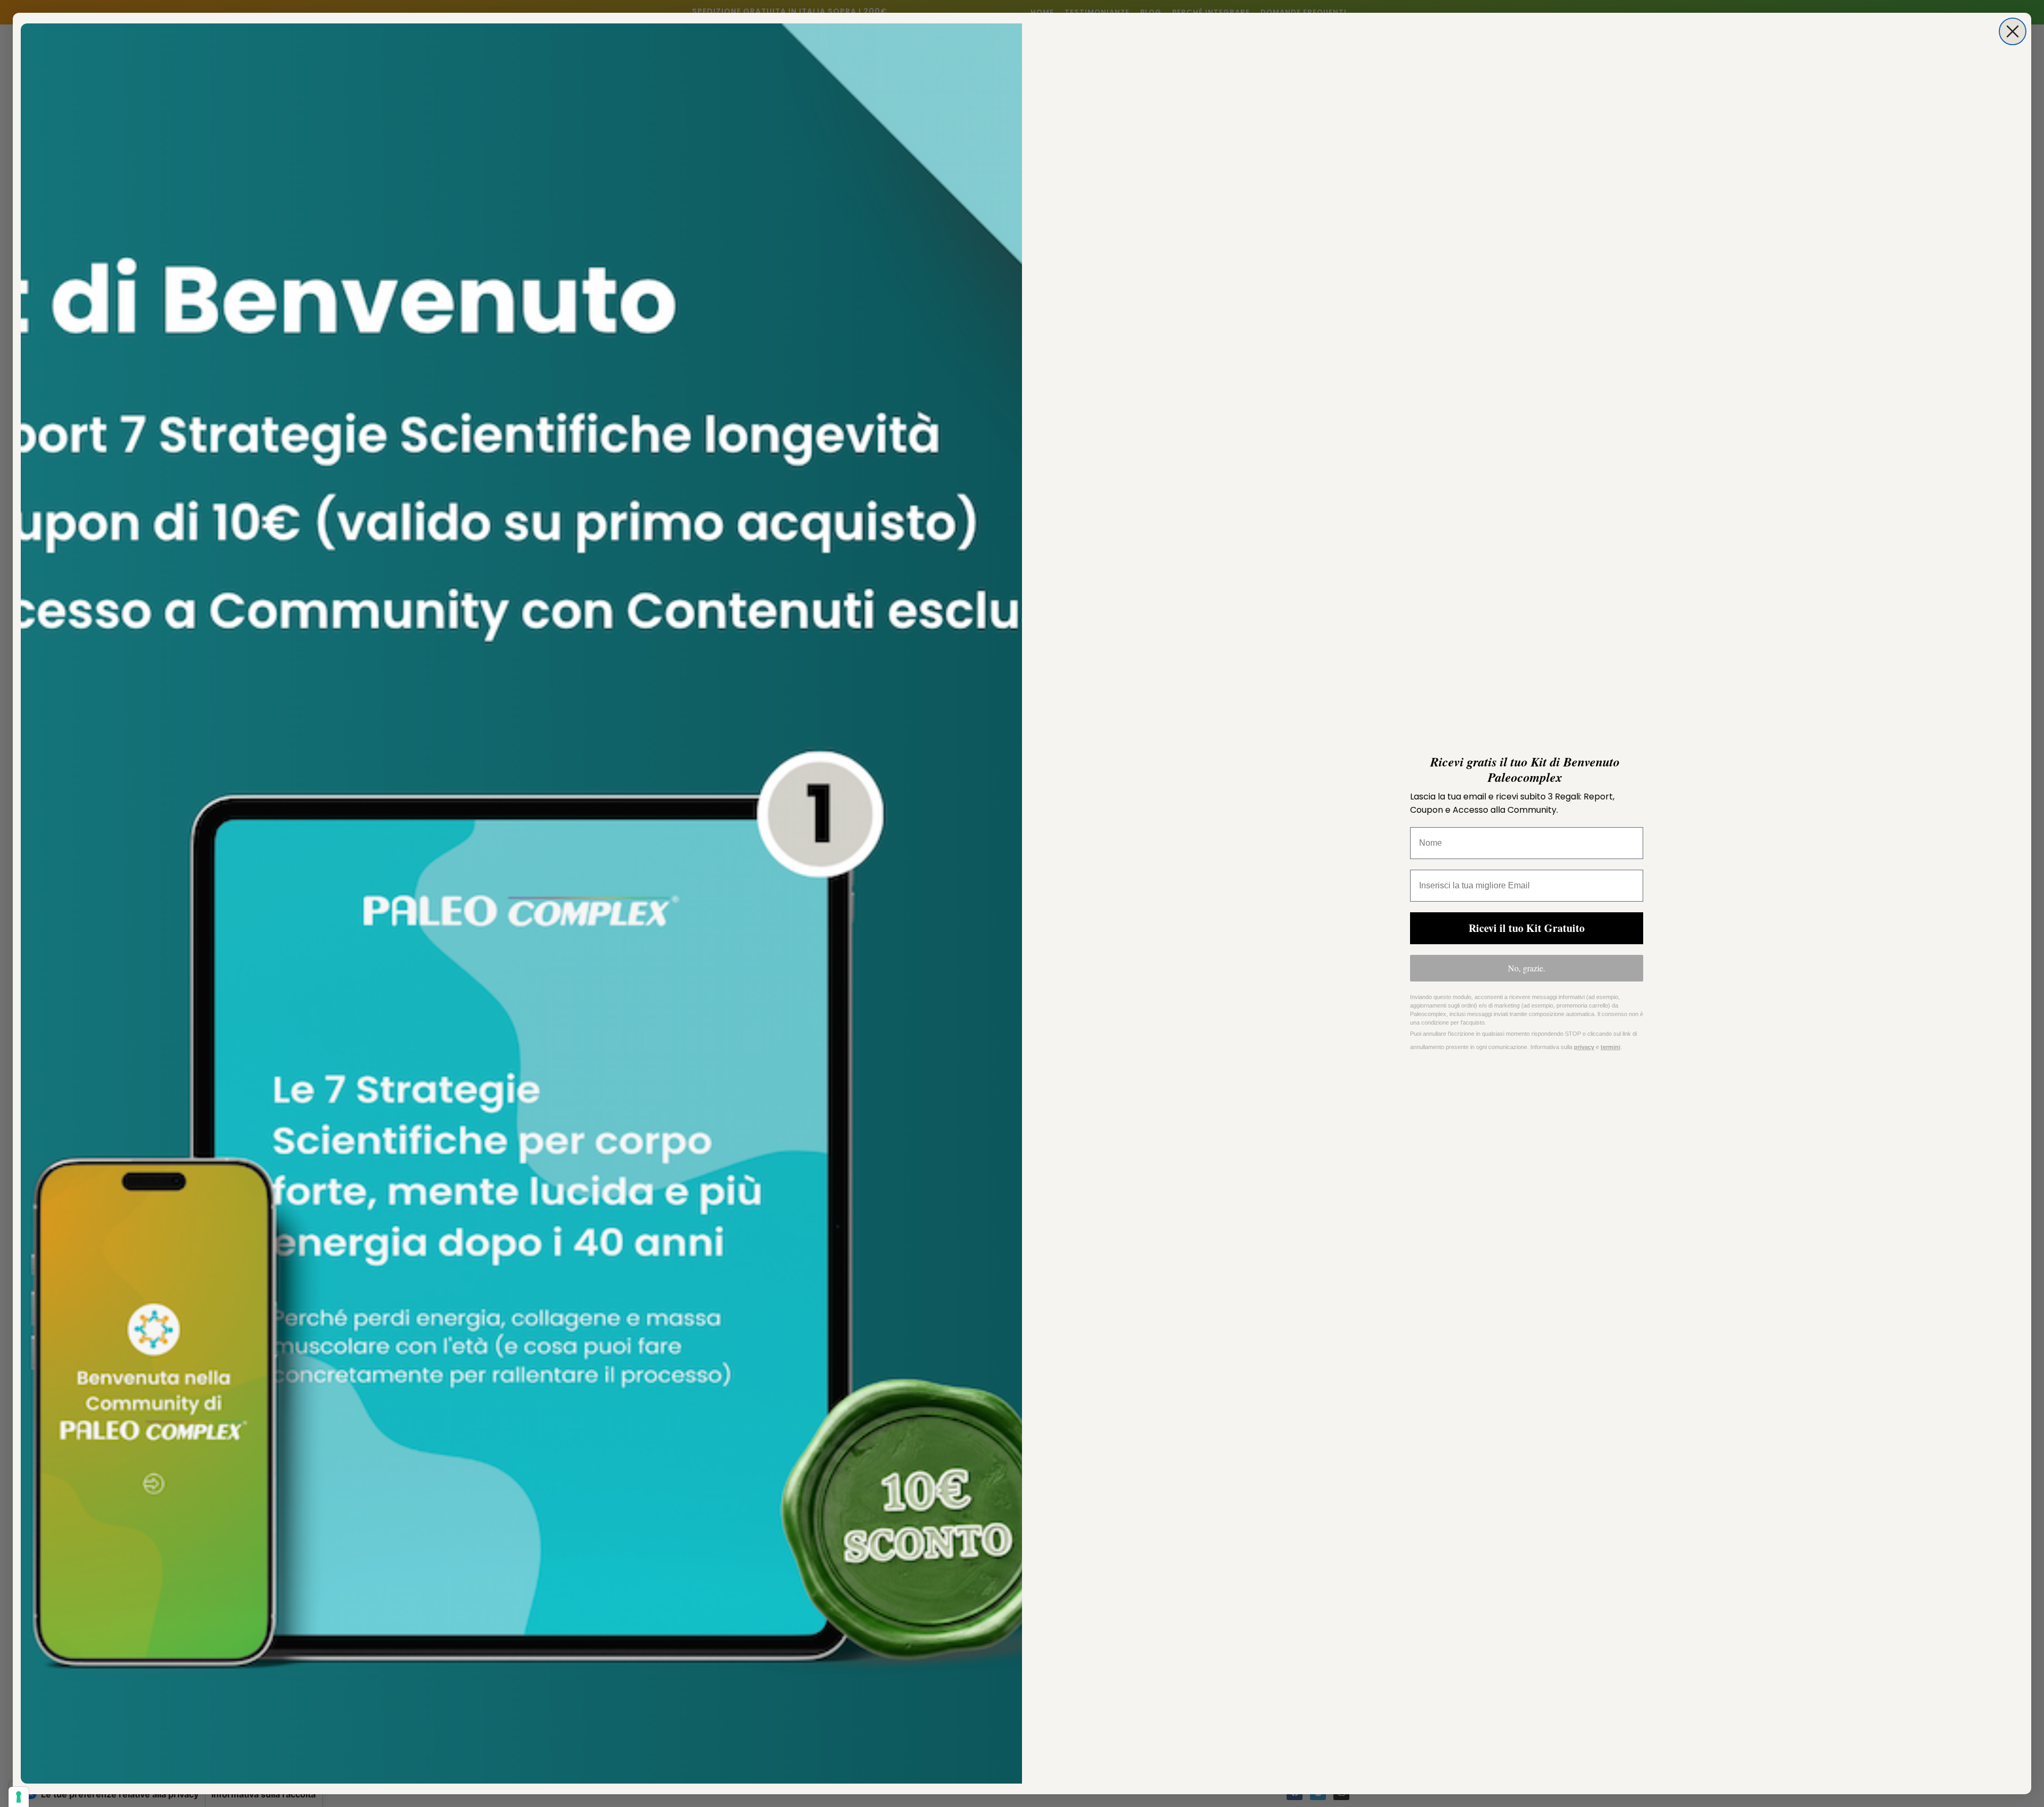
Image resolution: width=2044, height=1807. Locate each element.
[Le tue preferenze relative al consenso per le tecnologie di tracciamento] (19, 1797)
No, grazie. (1527, 968)
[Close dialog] (2013, 31)
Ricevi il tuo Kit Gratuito (1527, 928)
